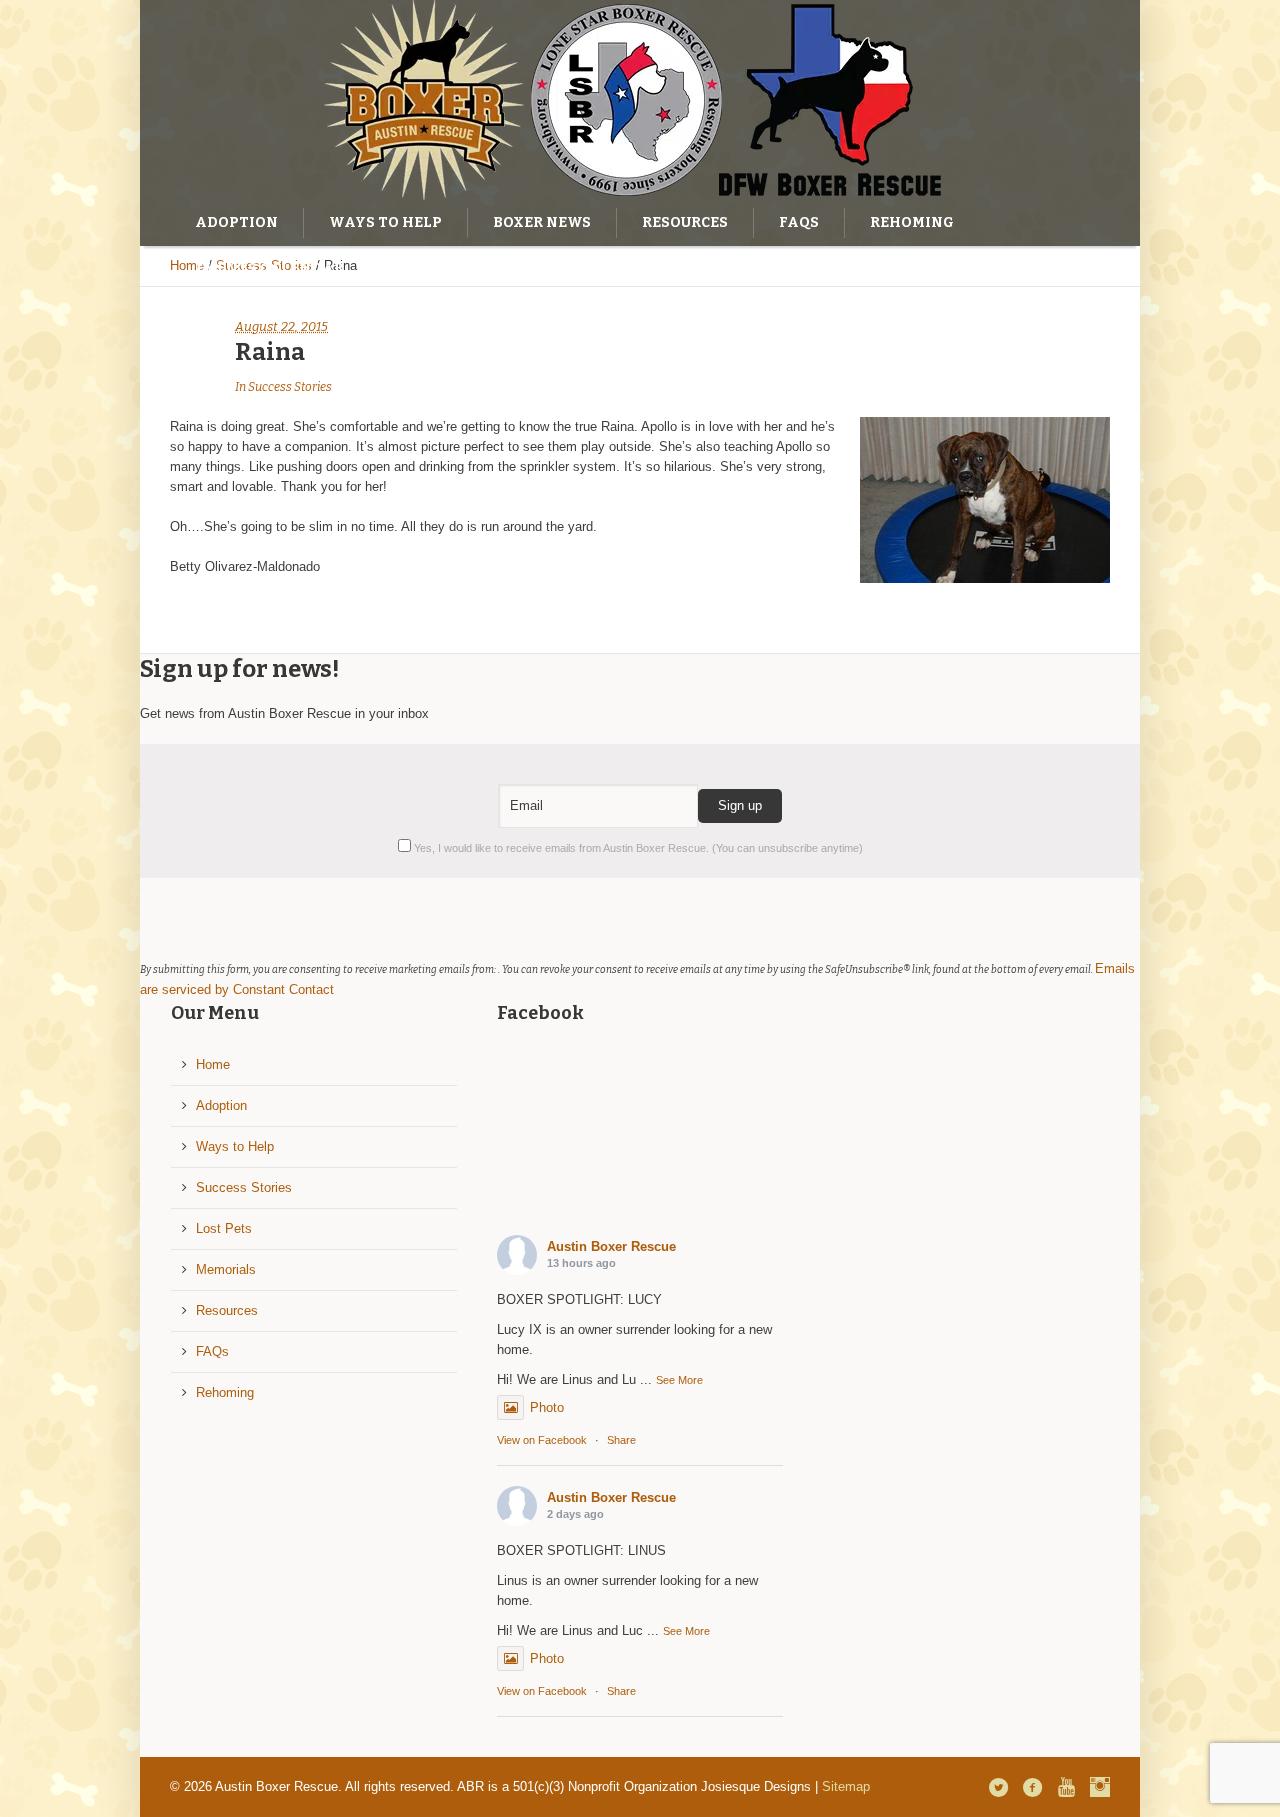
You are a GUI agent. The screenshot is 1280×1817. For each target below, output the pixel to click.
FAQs (212, 1351)
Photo (547, 1407)
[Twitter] (998, 1787)
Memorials (226, 1269)
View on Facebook (542, 1440)
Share (621, 1440)
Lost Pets (224, 1228)
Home (213, 1064)
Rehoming (225, 1392)
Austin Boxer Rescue (611, 1246)
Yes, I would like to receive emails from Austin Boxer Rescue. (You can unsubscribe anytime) (637, 848)
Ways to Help (235, 1146)
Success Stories (290, 387)
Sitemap (846, 1786)
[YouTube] (1066, 1787)
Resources (227, 1310)
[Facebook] (1032, 1787)
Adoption (221, 1105)
